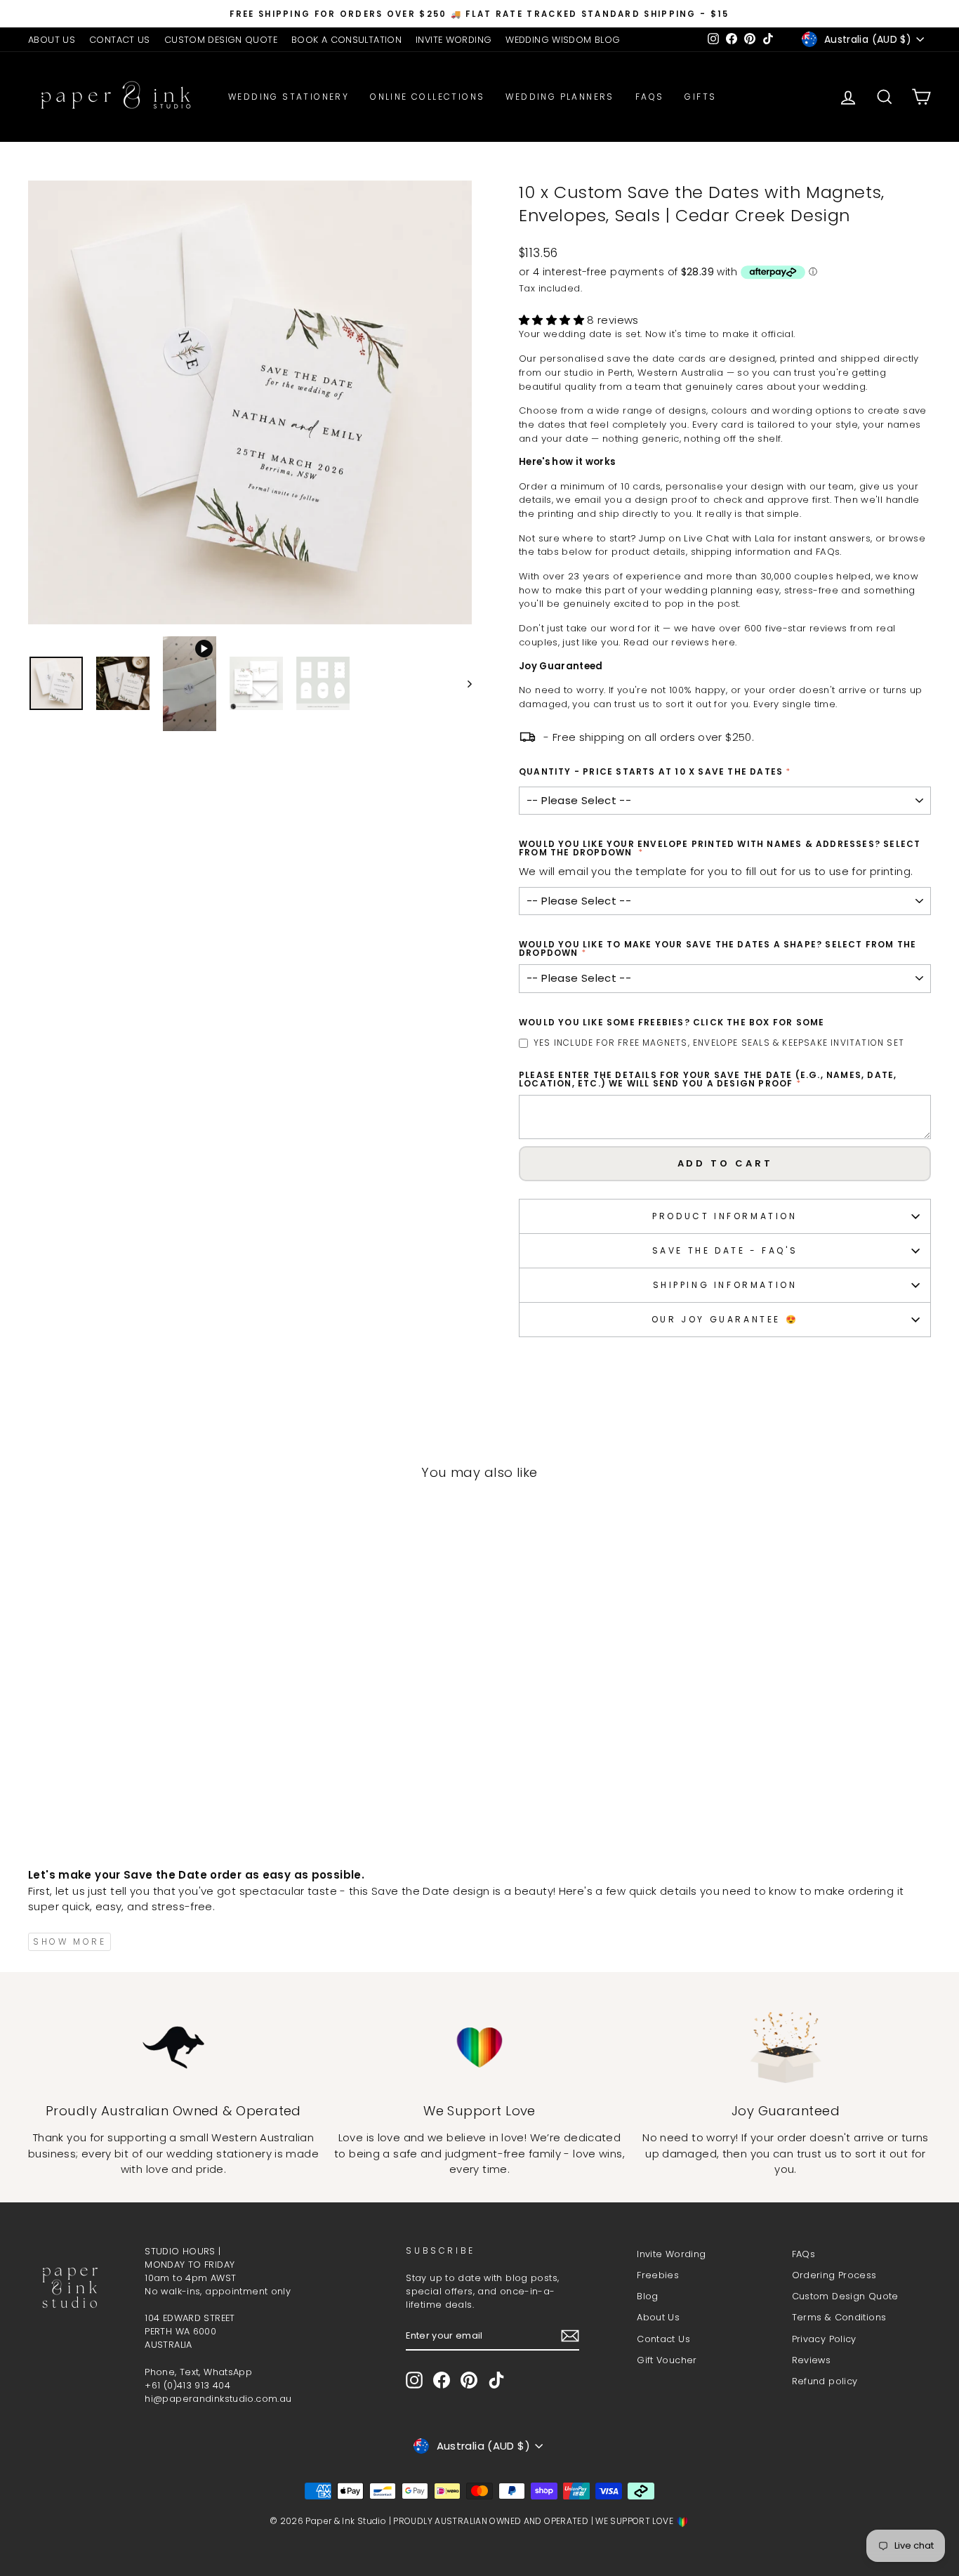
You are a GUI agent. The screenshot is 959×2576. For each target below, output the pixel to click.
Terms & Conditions (839, 2317)
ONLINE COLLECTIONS (427, 97)
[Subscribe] (570, 2336)
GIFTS (700, 97)
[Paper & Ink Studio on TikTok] (496, 2380)
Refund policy (825, 2381)
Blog (648, 2296)
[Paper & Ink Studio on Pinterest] (469, 2380)
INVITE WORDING (454, 40)
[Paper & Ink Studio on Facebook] (442, 2380)
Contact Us (663, 2339)
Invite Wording (671, 2254)
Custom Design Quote (845, 2296)
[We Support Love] (479, 2048)
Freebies (658, 2275)
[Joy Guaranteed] (786, 2048)
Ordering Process (834, 2275)
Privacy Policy (824, 2339)
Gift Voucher (667, 2360)
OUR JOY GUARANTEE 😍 (725, 1319)
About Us (658, 2317)
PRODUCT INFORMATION (725, 1216)
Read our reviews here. (680, 642)
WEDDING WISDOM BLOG (563, 40)
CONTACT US (120, 40)
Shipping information (725, 1285)
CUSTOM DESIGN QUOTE (221, 40)
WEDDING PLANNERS (560, 97)
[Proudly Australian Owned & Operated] (173, 2048)
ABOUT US (52, 40)
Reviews (812, 2360)
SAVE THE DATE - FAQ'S (725, 1250)
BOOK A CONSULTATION (346, 40)
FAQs (650, 97)
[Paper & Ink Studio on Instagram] (414, 2380)
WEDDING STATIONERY (289, 97)
